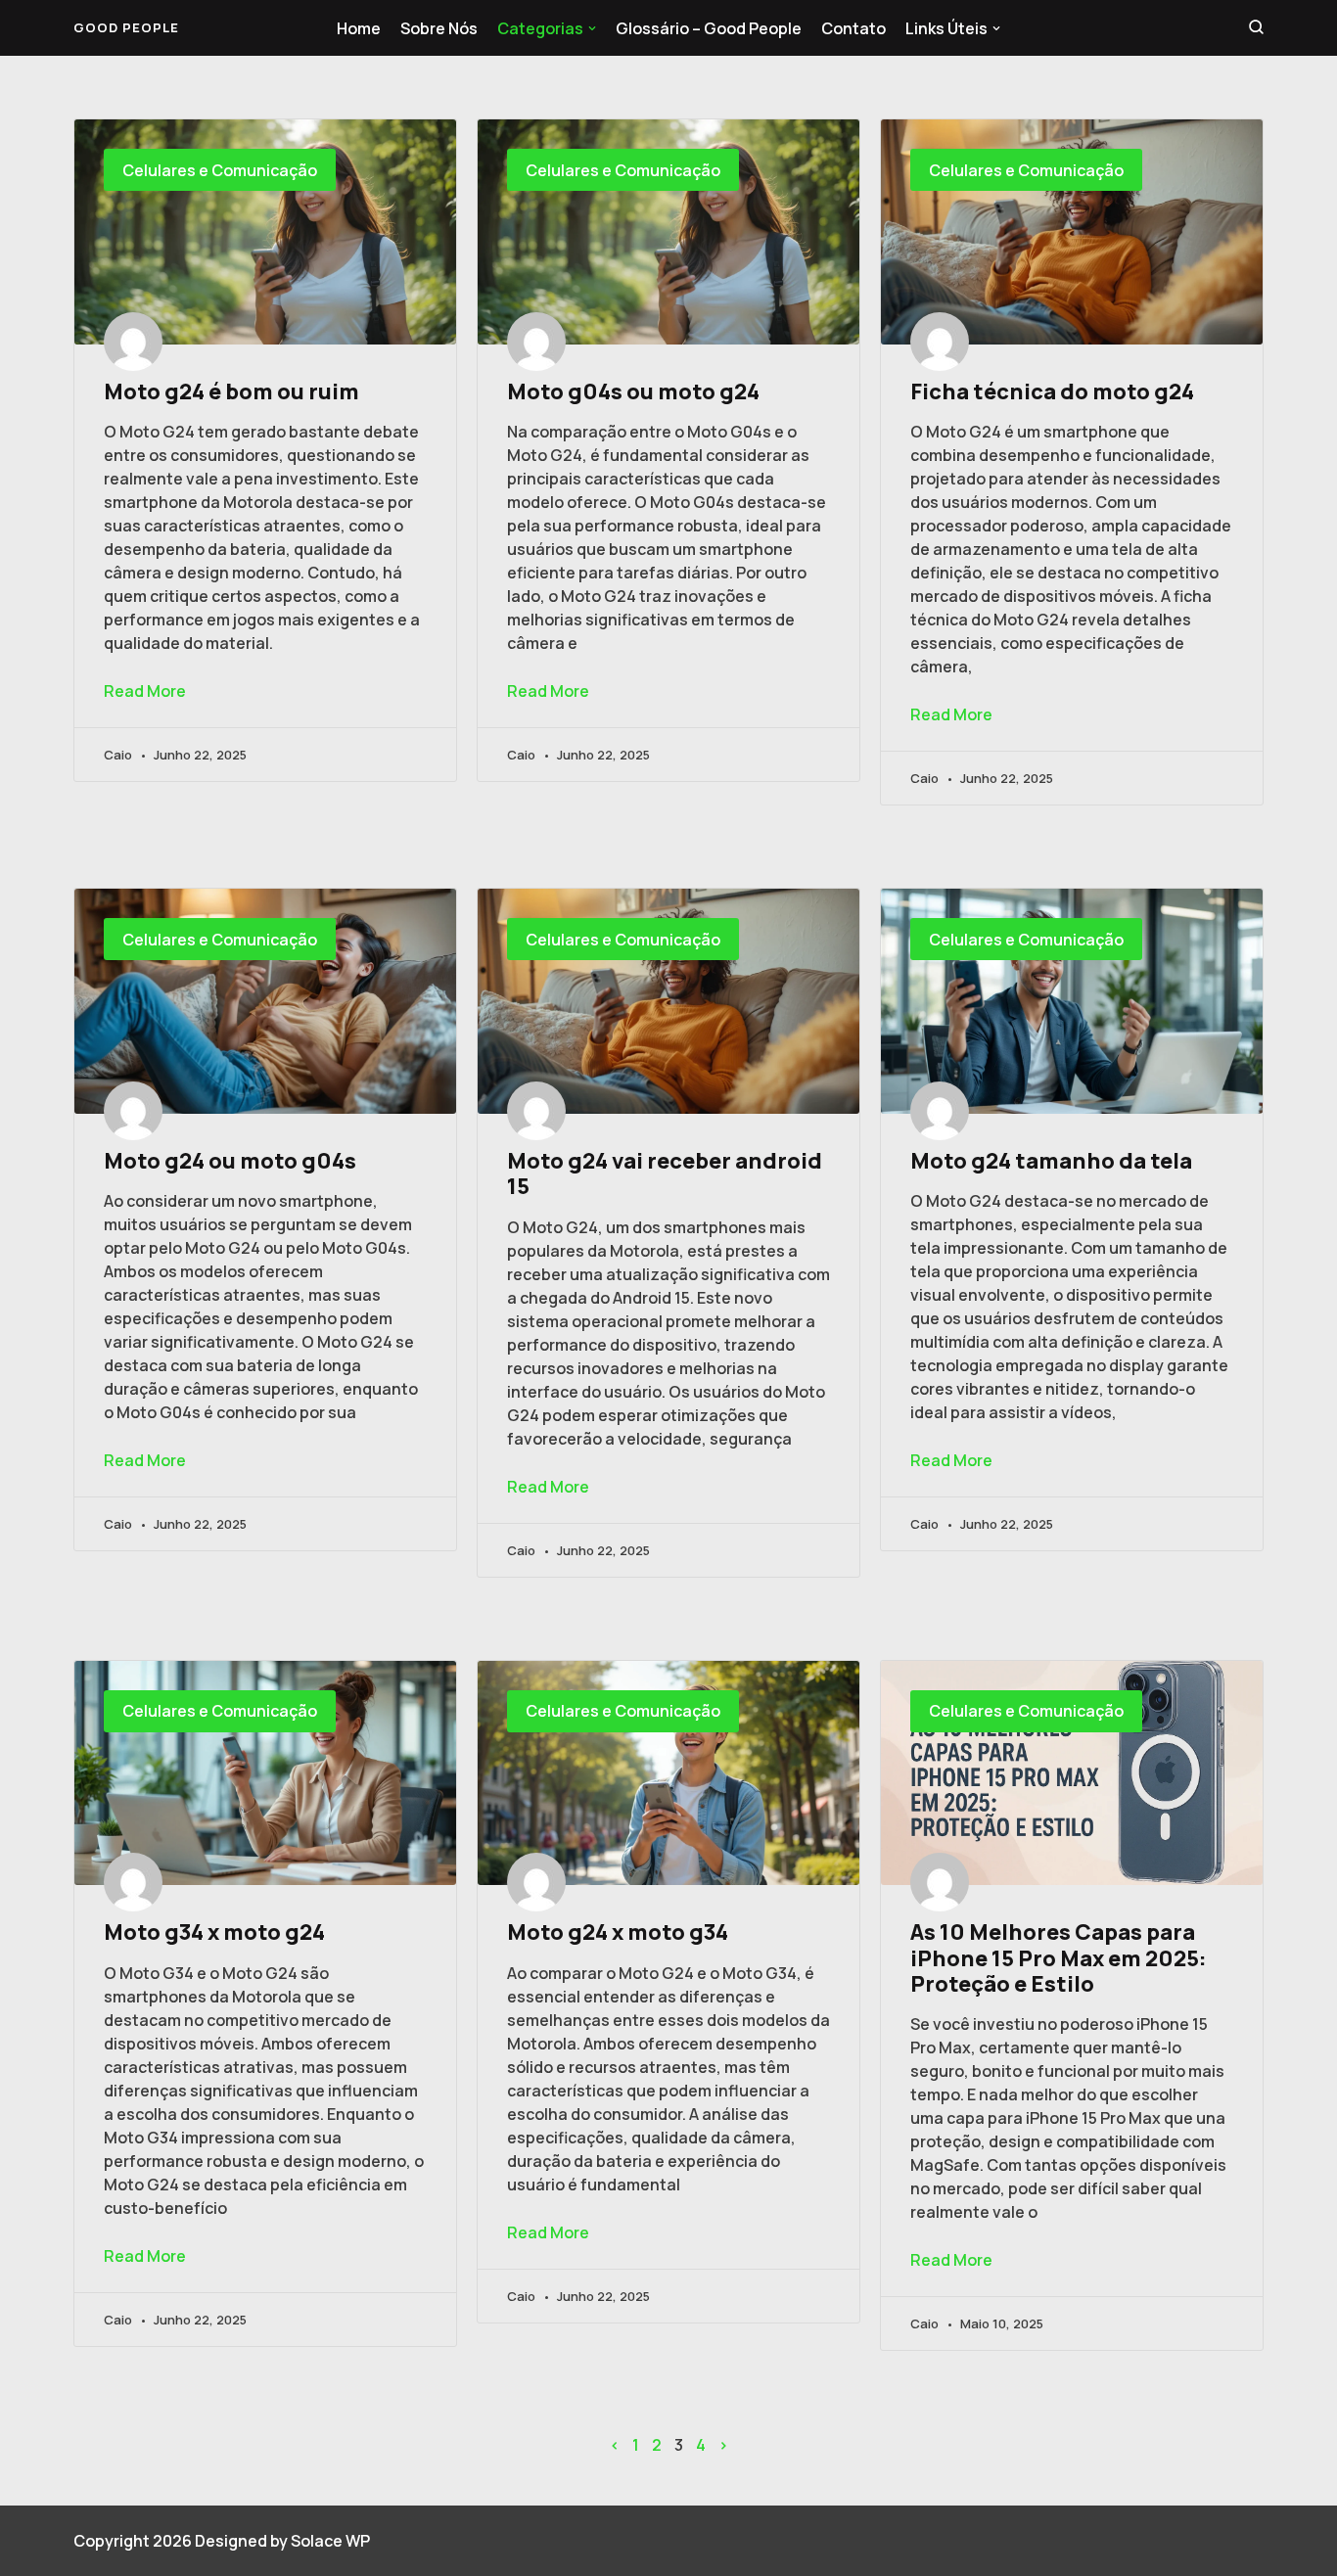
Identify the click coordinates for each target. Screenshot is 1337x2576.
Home (359, 28)
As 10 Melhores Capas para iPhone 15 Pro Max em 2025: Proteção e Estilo (1059, 1958)
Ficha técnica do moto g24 (1054, 391)
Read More (145, 691)
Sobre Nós (439, 28)
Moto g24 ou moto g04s (232, 1161)
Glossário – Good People (709, 28)
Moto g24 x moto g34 (620, 1932)
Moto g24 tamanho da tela (1053, 1161)
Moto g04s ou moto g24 (635, 391)
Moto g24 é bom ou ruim (233, 391)
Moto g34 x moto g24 (216, 1932)
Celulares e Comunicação (220, 170)
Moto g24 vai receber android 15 (665, 1173)
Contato (853, 28)
